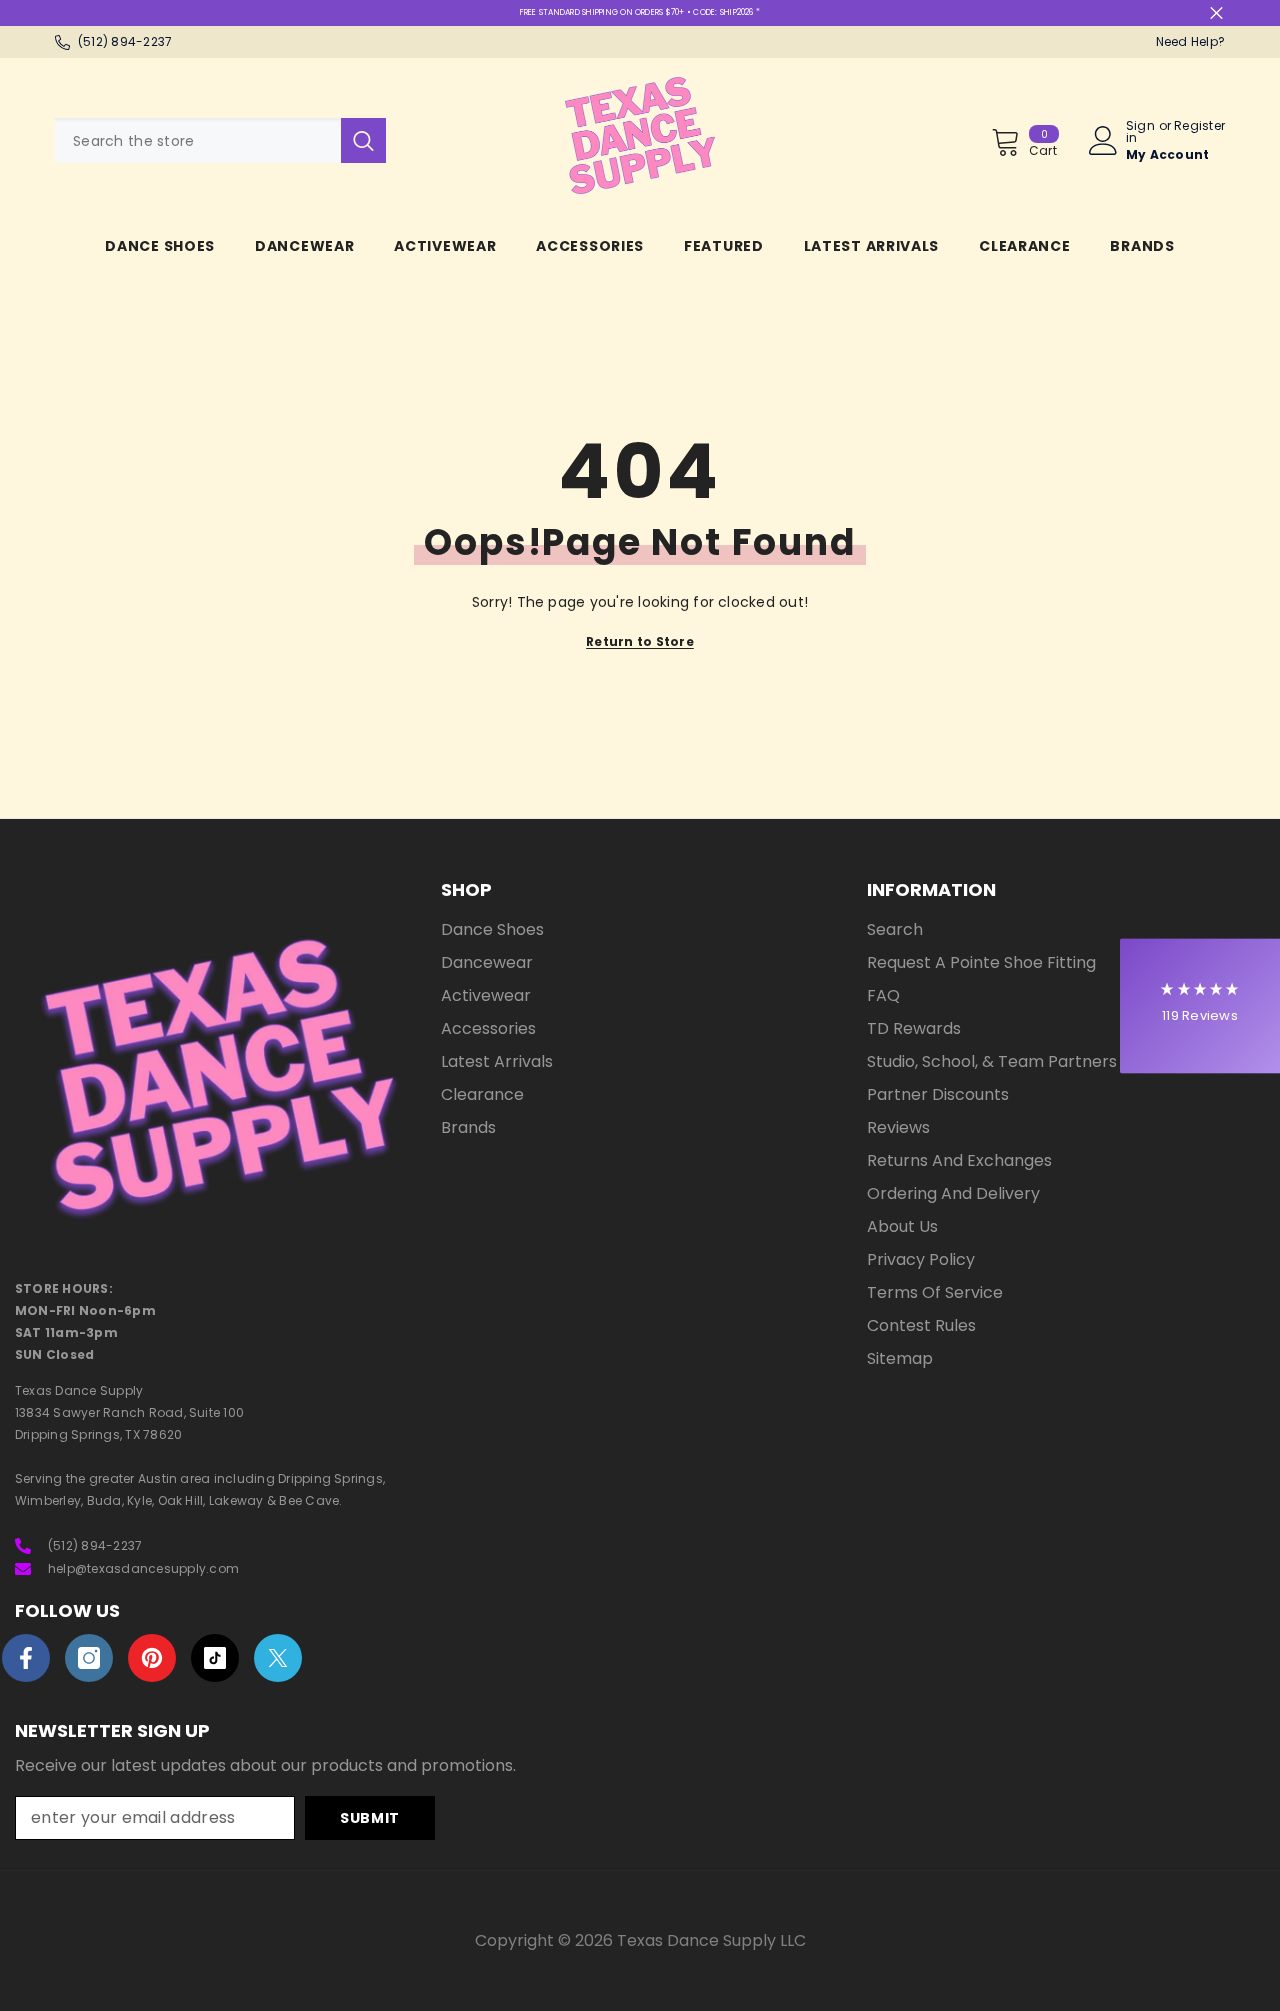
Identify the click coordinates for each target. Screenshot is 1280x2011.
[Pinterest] (152, 1658)
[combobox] (198, 140)
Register (1199, 127)
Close (1216, 13)
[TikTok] (215, 1658)
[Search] (220, 140)
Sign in (1140, 132)
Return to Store (640, 641)
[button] (1200, 1005)
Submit (370, 1818)
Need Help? (1190, 41)
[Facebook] (26, 1658)
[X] (278, 1658)
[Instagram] (89, 1658)
